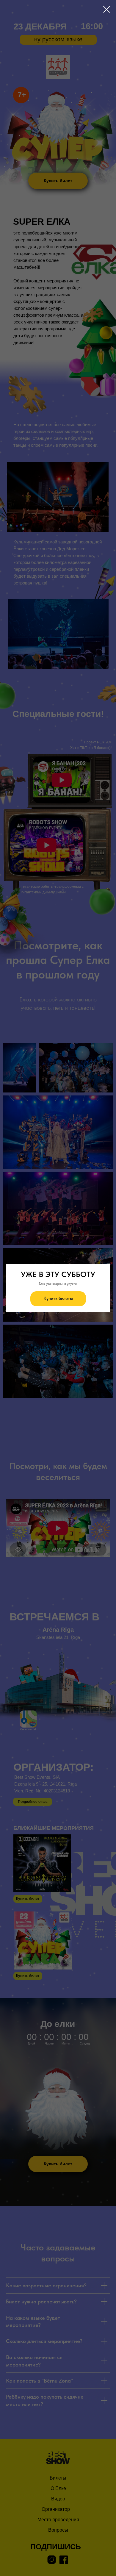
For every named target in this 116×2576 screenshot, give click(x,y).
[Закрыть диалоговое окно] (107, 9)
